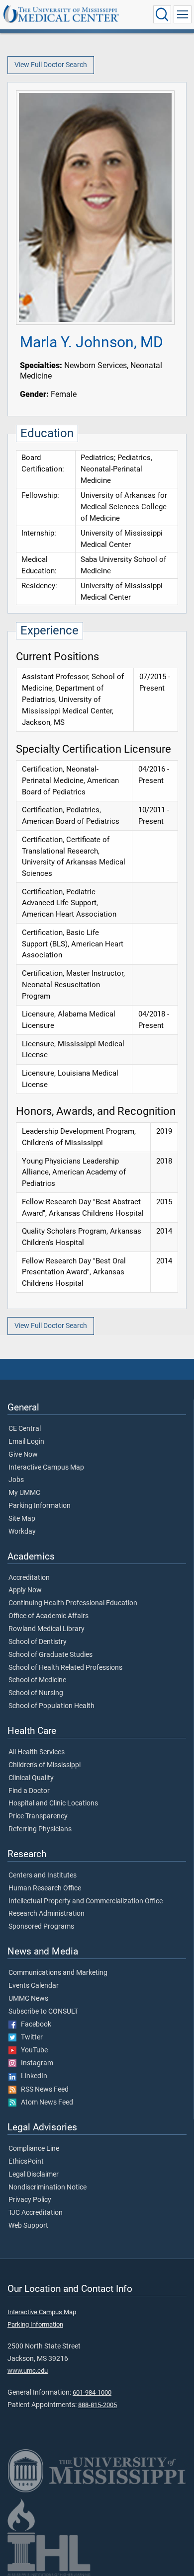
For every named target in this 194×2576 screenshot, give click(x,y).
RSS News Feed (43, 2090)
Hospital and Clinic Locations (53, 1803)
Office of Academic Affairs (48, 1616)
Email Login (26, 1442)
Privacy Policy (30, 2200)
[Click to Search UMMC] (162, 14)
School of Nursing (36, 1693)
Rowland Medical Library (47, 1629)
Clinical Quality (31, 1778)
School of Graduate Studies (50, 1655)
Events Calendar (34, 1986)
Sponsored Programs (41, 1927)
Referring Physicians (40, 1829)
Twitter (30, 2037)
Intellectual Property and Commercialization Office (86, 1901)
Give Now (23, 1455)
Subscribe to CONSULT (43, 2012)
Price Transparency (38, 1816)
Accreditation (29, 1578)
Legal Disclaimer (34, 2175)
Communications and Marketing (58, 1973)
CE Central (25, 1429)
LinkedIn (32, 2076)
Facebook (34, 2025)
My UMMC (24, 1493)
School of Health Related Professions (65, 1668)
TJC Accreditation (36, 2213)
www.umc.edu (28, 2371)
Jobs (16, 1480)
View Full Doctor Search (51, 65)
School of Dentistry (38, 1642)
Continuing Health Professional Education (73, 1603)
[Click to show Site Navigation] (183, 14)
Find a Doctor (29, 1791)
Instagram (35, 2063)
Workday (22, 1532)
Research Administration (47, 1914)
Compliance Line (34, 2149)
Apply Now (25, 1590)
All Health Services (37, 1752)
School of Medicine (37, 1680)
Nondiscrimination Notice (48, 2187)
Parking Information (40, 1506)
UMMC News (28, 1999)
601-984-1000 (92, 2392)
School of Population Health (51, 1706)
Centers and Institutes (43, 1875)
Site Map (22, 1519)
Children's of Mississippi (45, 1765)
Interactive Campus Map (46, 1468)
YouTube (32, 2050)
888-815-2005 (97, 2405)
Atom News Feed (45, 2103)
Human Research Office (45, 1888)
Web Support (28, 2226)
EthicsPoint (26, 2162)
